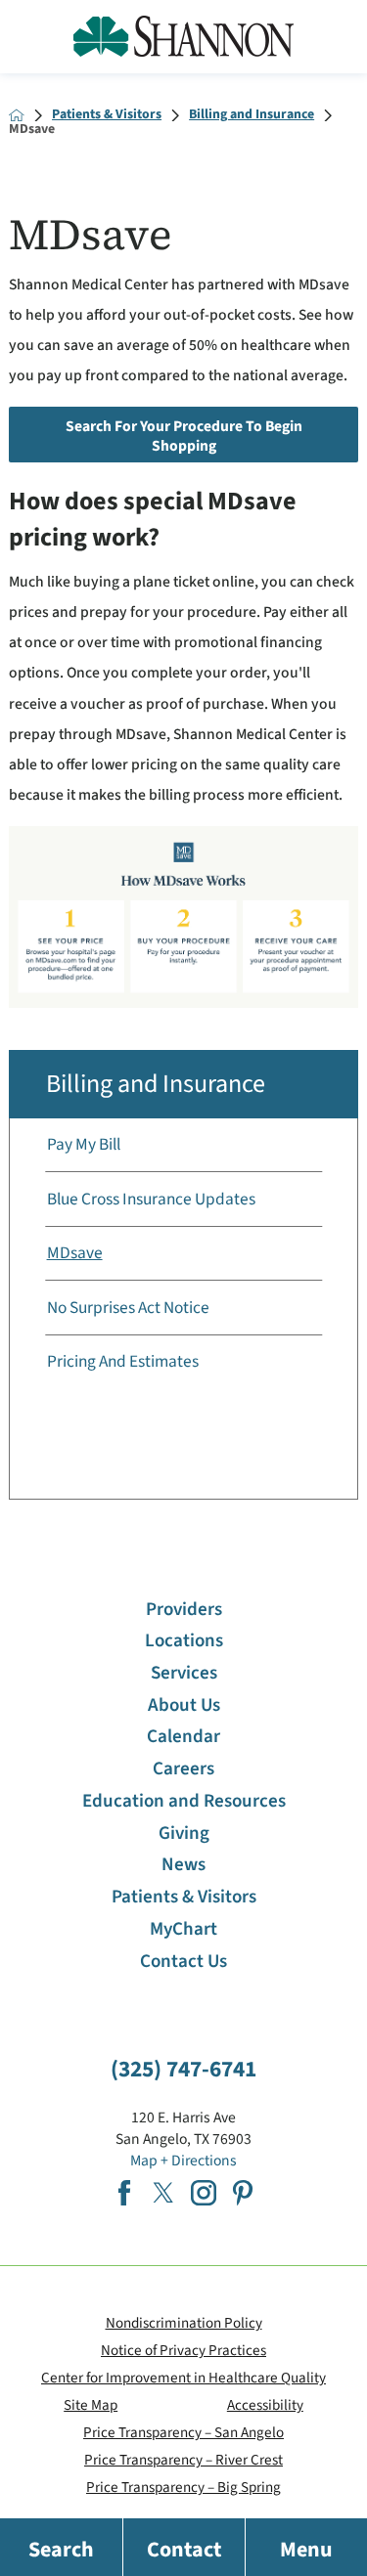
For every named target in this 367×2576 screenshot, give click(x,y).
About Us (184, 1705)
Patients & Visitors (107, 115)
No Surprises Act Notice (128, 1308)
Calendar (183, 1737)
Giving (184, 1834)
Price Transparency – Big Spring (183, 2487)
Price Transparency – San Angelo (183, 2432)
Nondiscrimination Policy (184, 2323)
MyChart (183, 1929)
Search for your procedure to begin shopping (184, 436)
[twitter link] (163, 2193)
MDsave (75, 1253)
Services (184, 1673)
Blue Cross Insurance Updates (151, 1199)
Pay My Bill (84, 1144)
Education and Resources (184, 1801)
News (183, 1865)
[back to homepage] (17, 115)
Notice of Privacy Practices (183, 2350)
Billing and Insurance (252, 115)
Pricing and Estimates (123, 1361)
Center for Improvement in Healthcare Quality (183, 2378)
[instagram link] (204, 2193)
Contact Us (183, 1962)
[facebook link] (124, 2193)
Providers (184, 1610)
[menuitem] (183, 1146)
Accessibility (265, 2405)
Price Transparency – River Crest (183, 2460)
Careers (183, 1769)
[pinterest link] (243, 2193)
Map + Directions (183, 2161)
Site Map (91, 2405)
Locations (184, 1641)
